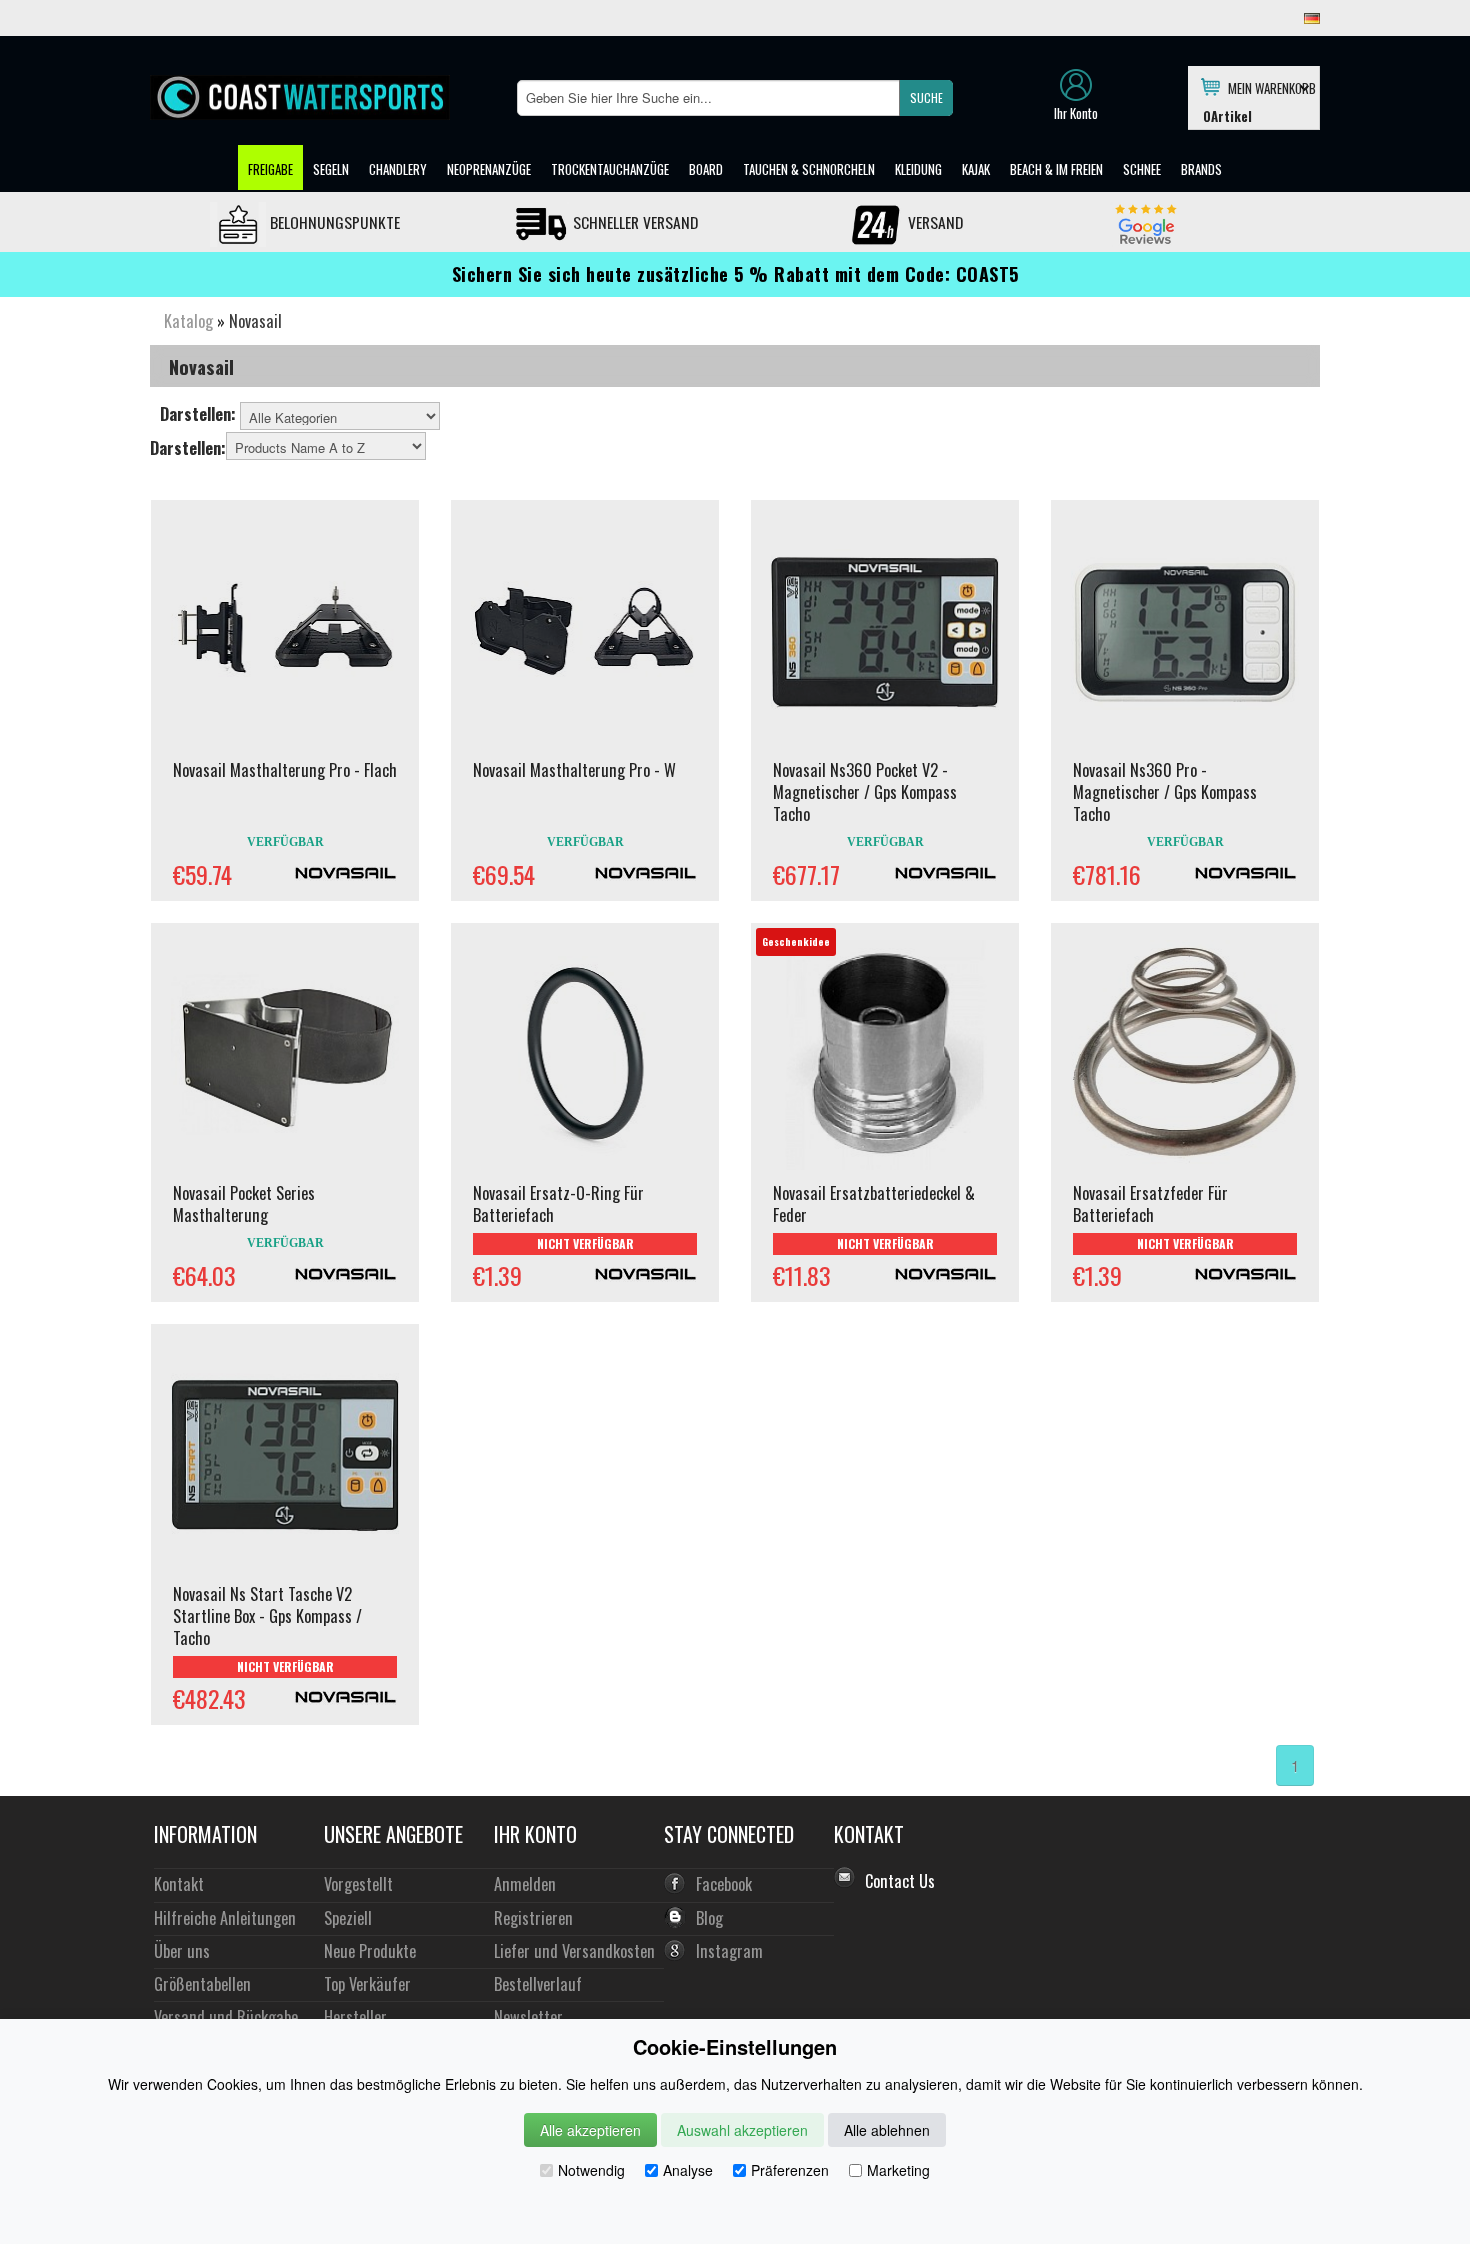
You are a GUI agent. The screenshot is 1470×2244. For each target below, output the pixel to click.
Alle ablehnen (887, 2130)
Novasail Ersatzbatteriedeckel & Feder (874, 1204)
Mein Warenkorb (1268, 87)
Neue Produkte (370, 1950)
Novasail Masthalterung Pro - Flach (285, 770)
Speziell (348, 1917)
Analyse (688, 2170)
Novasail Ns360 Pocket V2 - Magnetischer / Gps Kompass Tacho (865, 792)
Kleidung (918, 169)
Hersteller (355, 2016)
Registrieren (533, 1917)
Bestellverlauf (538, 1983)
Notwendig (591, 2170)
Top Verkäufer (367, 1983)
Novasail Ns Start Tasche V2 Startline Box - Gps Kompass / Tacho (267, 1616)
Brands (1201, 169)
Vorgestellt (358, 1883)
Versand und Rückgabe (226, 2016)
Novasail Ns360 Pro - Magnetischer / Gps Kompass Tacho (1165, 792)
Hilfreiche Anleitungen (225, 1917)
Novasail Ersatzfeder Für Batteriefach (1150, 1204)
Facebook (724, 1883)
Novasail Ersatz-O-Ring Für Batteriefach (558, 1204)
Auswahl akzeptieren (742, 2130)
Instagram (729, 1950)
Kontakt (179, 1883)
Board (706, 169)
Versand (933, 222)
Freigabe (270, 169)
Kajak (976, 169)
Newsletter (528, 2016)
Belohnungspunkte (333, 222)
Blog (709, 1917)
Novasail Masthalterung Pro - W (574, 770)
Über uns (182, 1950)
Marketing (898, 2170)
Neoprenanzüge (489, 169)
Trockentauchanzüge (610, 169)
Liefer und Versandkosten (574, 1950)
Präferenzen (790, 2170)
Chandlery (398, 169)
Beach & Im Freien (1056, 169)
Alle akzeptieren (590, 2130)
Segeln (331, 169)
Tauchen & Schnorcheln (809, 169)
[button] (926, 98)
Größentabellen (202, 1983)
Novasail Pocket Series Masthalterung (244, 1204)
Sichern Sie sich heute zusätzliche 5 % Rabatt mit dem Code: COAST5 (735, 274)
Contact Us (900, 1881)
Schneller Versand (633, 222)
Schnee (1142, 169)
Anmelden (525, 1883)
